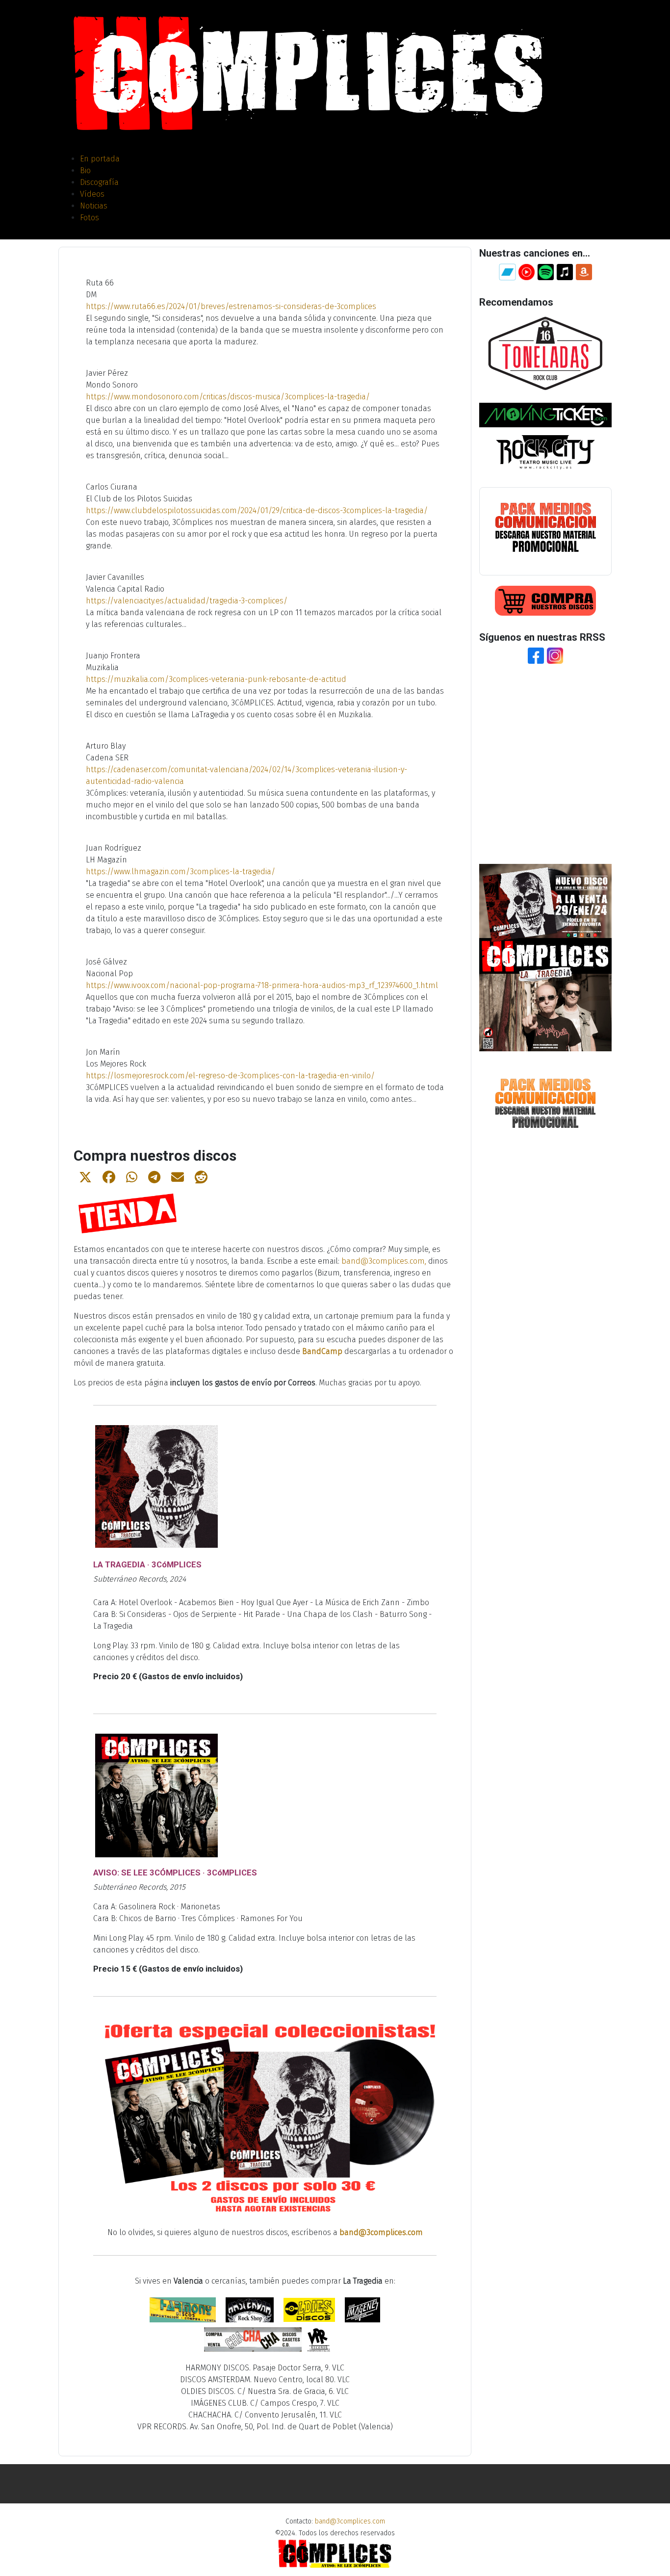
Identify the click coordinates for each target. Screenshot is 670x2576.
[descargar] (545, 527)
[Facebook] (536, 655)
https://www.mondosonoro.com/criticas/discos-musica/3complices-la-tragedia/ (228, 397)
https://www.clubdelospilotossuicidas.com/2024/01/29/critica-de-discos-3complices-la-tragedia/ (257, 510)
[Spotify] (546, 271)
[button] (85, 1177)
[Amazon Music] (584, 271)
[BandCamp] (507, 271)
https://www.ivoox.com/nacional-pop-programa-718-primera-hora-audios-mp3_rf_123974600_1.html (262, 985)
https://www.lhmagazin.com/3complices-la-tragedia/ (180, 872)
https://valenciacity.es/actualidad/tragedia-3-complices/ (187, 601)
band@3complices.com (383, 1261)
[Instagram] (555, 655)
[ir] (545, 353)
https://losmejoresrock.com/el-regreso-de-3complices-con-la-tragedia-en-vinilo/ (230, 1076)
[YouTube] (527, 271)
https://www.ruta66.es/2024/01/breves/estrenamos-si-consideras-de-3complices (231, 306)
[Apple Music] (565, 271)
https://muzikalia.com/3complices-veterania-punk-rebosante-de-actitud (216, 679)
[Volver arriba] (653, 2558)
